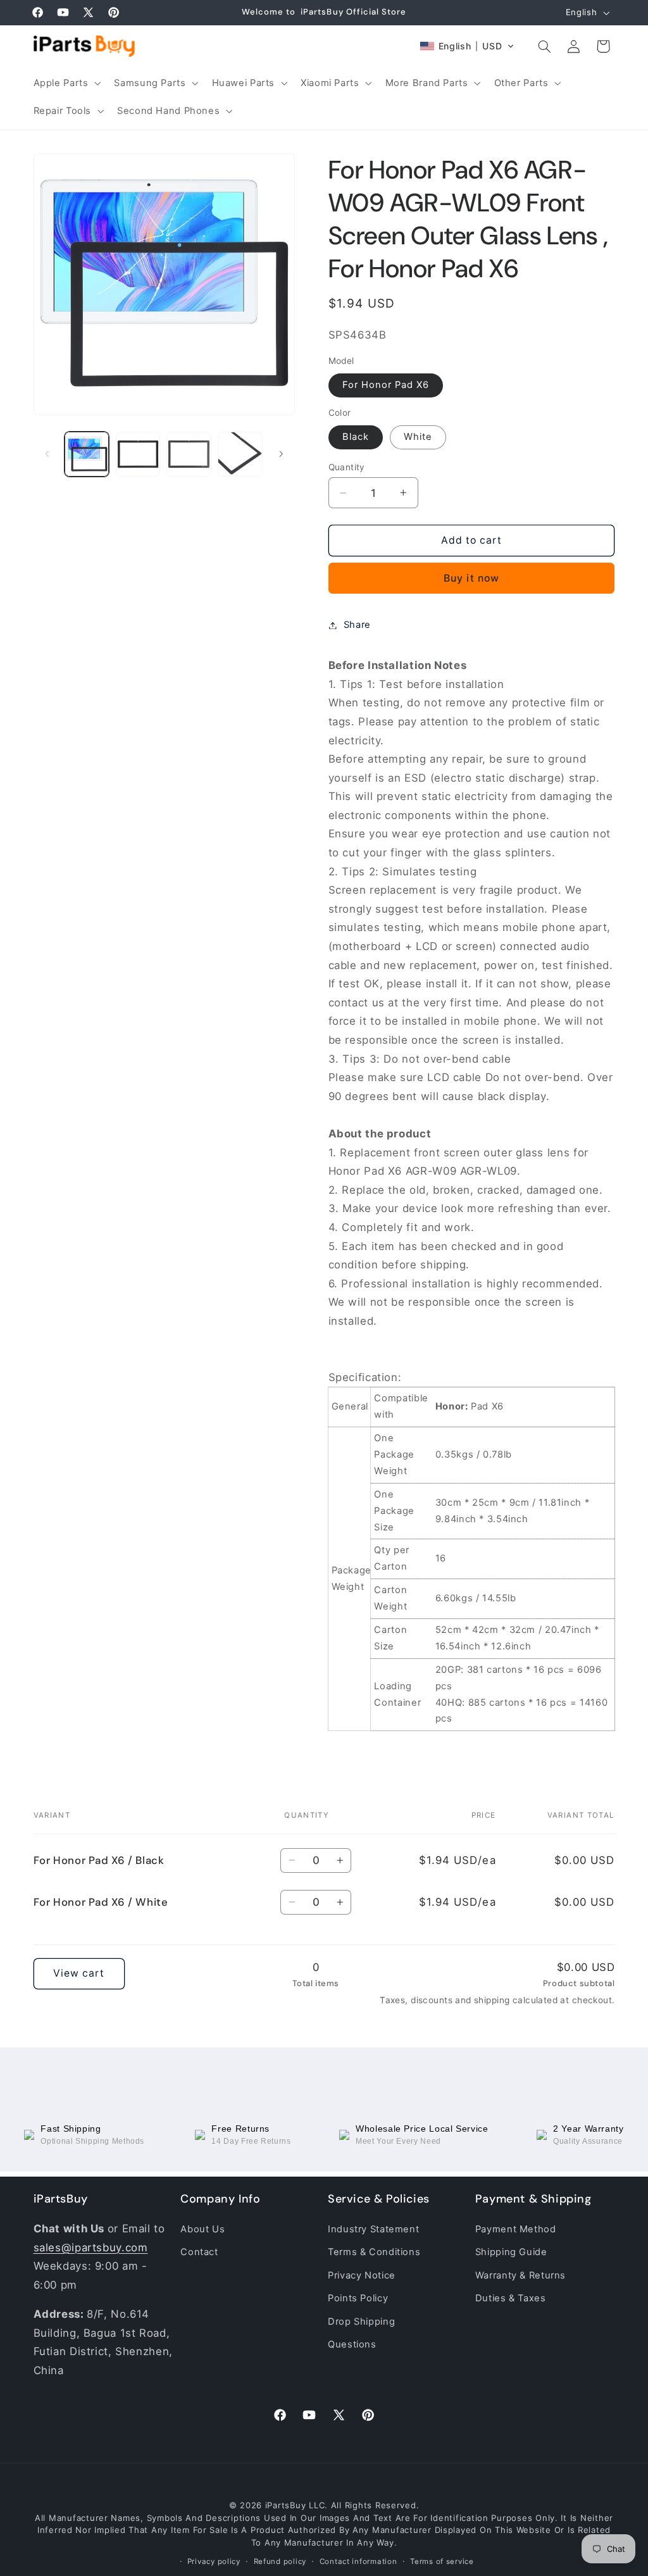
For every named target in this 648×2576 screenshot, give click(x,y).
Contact (199, 2252)
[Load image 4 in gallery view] (240, 454)
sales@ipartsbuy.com (91, 2248)
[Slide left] (47, 454)
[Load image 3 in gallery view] (189, 454)
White (418, 437)
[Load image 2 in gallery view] (138, 454)
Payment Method (516, 2229)
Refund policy (280, 2561)
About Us (202, 2229)
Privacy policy (214, 2561)
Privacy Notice (362, 2275)
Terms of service (442, 2561)
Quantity (347, 467)
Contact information (358, 2561)
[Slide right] (281, 454)
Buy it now (471, 578)
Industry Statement (373, 2229)
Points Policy (358, 2298)
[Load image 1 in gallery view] (87, 454)
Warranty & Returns (520, 2275)
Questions (352, 2344)
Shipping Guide (511, 2252)
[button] (66, 83)
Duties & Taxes (511, 2298)
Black (356, 437)
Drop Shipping (361, 2322)
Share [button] (357, 625)
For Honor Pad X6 (386, 385)
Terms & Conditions (374, 2252)
